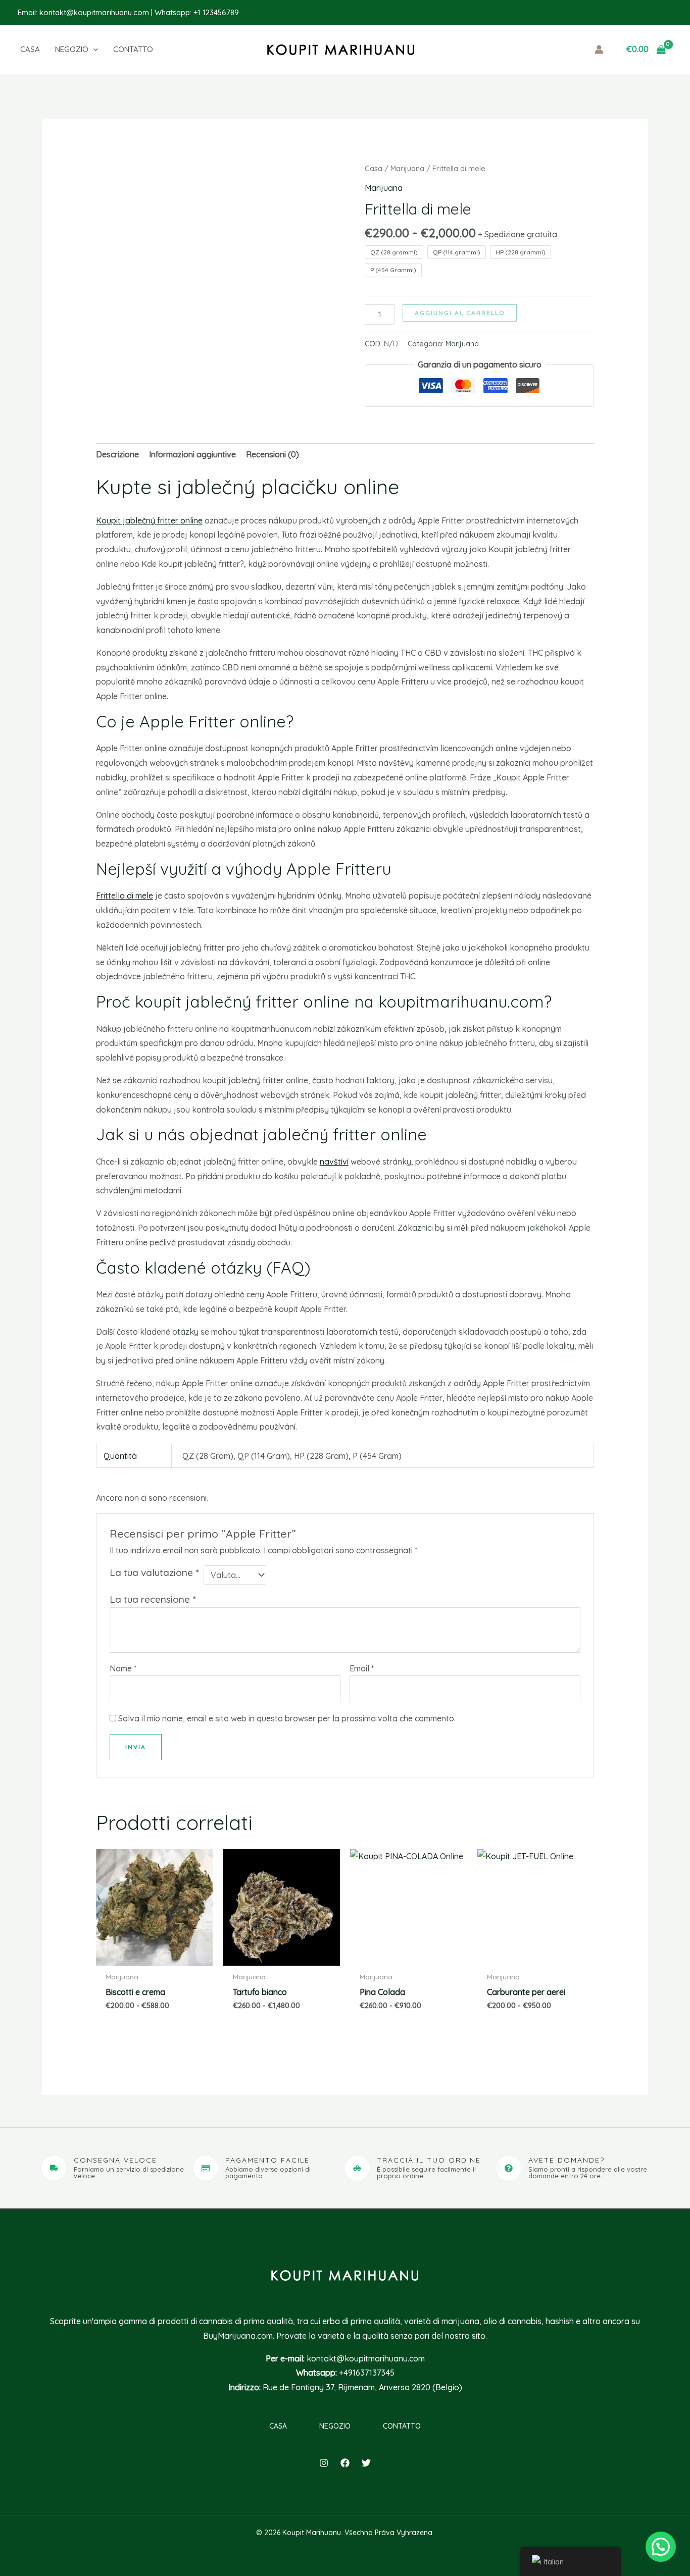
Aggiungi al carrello (460, 313)
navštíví (334, 1162)
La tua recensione (153, 1599)
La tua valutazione (154, 1572)
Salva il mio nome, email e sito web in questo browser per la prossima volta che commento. (287, 1718)
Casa (374, 168)
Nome (123, 1668)
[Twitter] (366, 2463)
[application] (93, 49)
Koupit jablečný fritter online (149, 520)
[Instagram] (324, 2463)
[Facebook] (345, 2463)
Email (362, 1668)
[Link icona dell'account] (599, 49)
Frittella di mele (125, 896)
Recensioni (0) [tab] (273, 454)
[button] (84, 49)
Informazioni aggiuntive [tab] (192, 454)
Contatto (402, 2426)
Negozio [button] (335, 2426)
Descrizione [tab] (117, 454)
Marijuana (407, 168)
